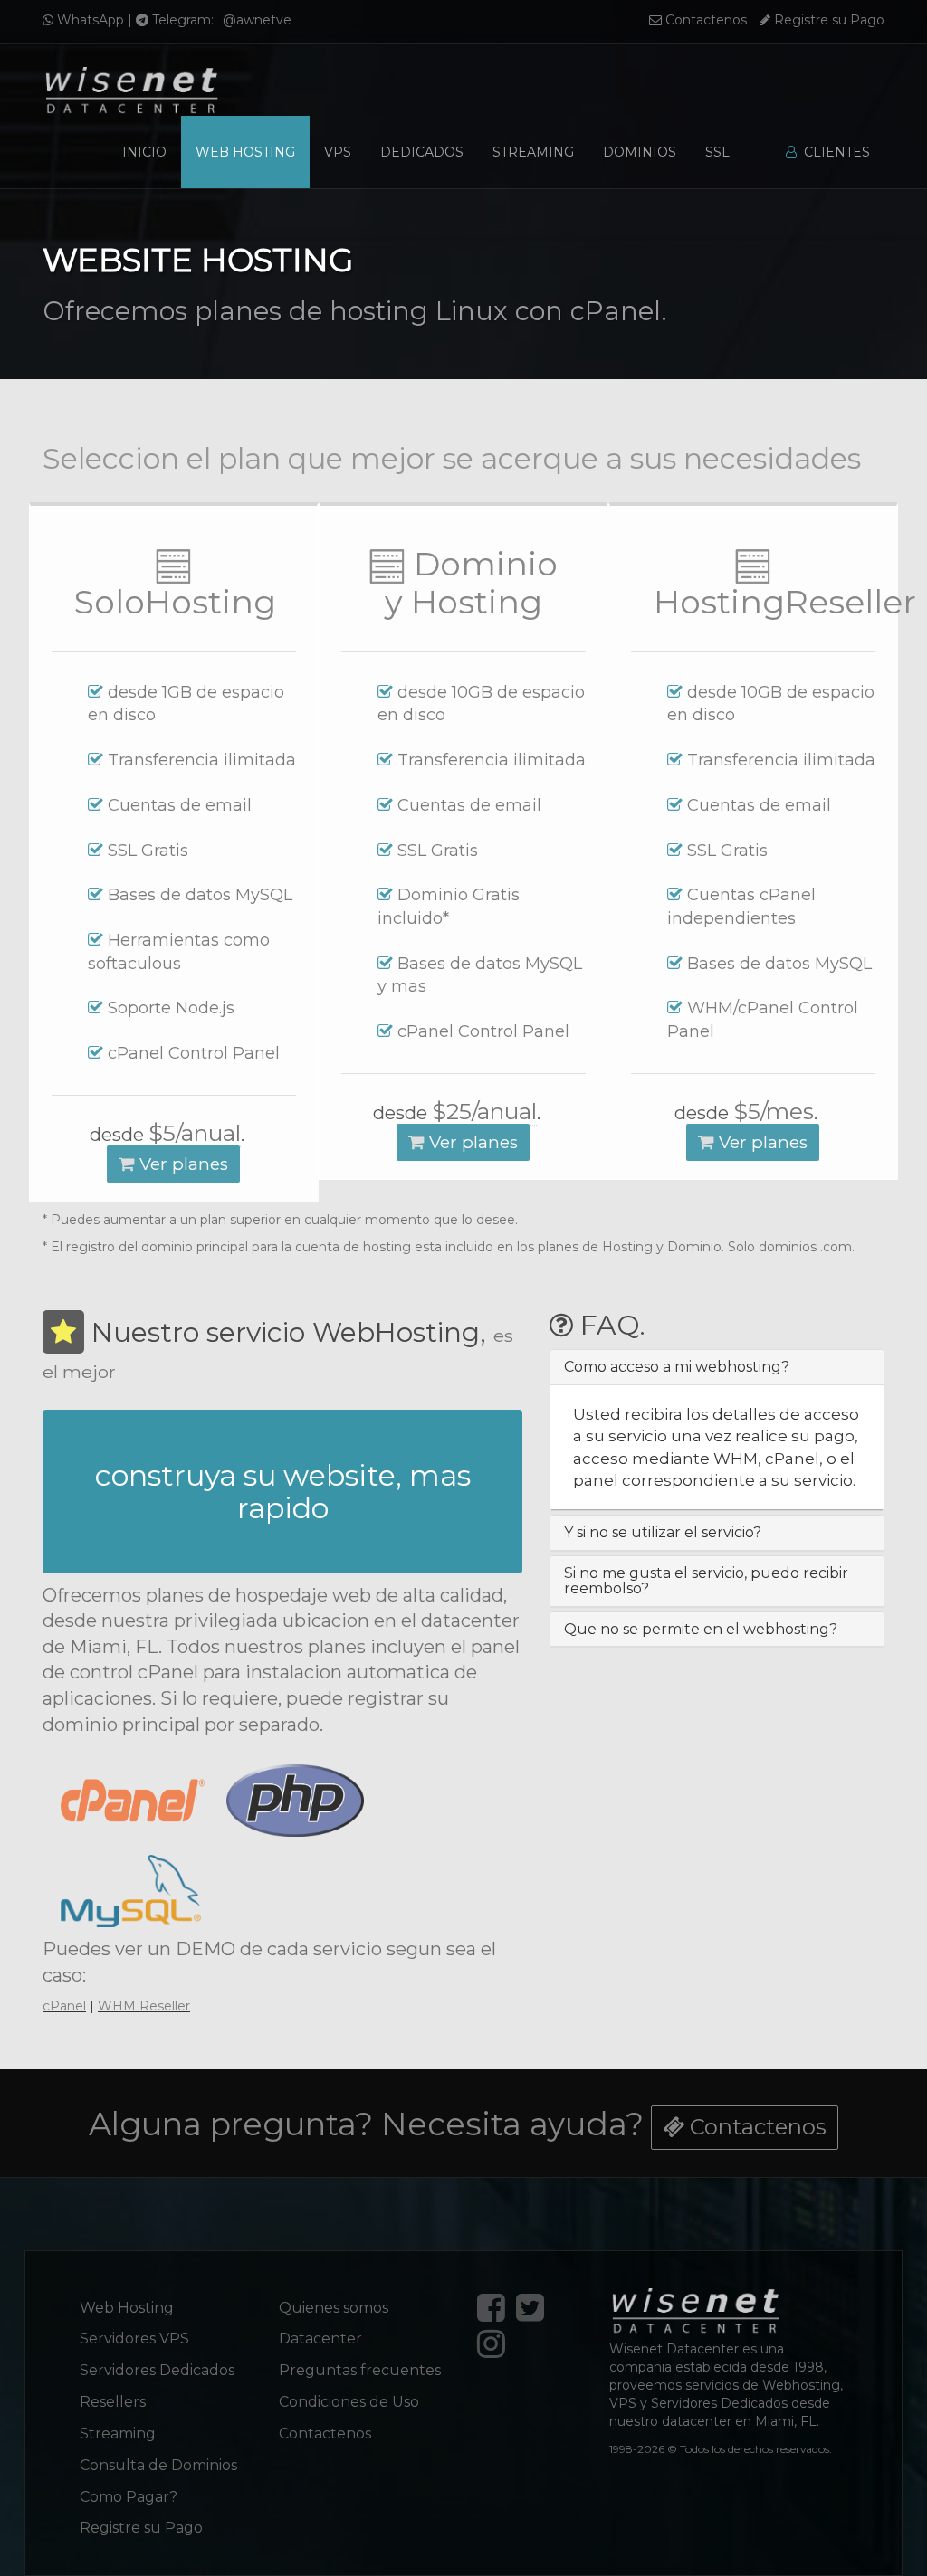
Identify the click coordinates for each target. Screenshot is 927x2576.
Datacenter (320, 2338)
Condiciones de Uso (349, 2402)
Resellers (113, 2402)
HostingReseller (785, 602)
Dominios (640, 152)
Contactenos (704, 20)
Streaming (533, 152)
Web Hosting (245, 152)
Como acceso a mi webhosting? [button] (677, 1367)
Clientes (833, 152)
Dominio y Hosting (471, 583)
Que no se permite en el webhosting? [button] (701, 1629)
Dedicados (422, 152)
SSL (717, 152)
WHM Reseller (144, 2006)
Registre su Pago (827, 20)
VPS (338, 152)
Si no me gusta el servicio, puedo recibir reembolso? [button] (706, 1581)
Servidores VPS (134, 2338)
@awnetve (257, 20)
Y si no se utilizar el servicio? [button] (663, 1532)
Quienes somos (334, 2308)
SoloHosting (175, 602)
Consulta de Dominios (158, 2465)
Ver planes (182, 1164)
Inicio (144, 152)
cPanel (64, 2006)
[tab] (717, 1367)
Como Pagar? (129, 2497)
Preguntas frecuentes (360, 2370)
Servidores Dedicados (157, 2370)
